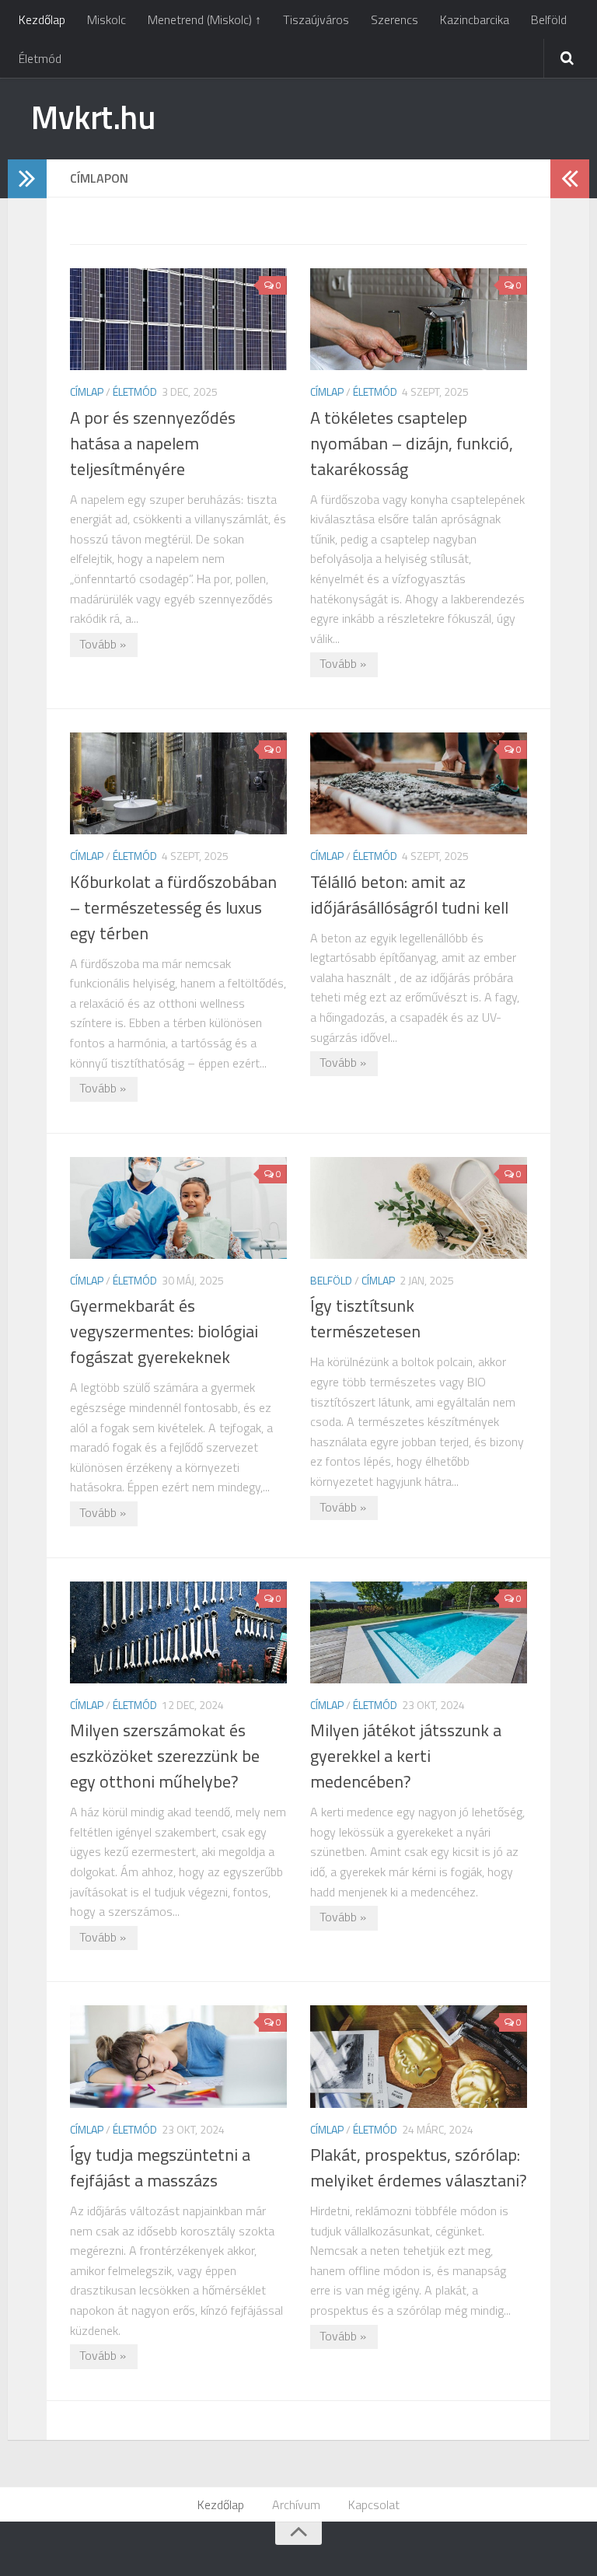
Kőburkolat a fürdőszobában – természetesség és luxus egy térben (173, 907)
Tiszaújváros (316, 19)
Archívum (296, 2504)
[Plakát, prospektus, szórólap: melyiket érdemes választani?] (419, 2056)
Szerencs (395, 19)
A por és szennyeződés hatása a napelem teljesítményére (153, 443)
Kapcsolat (374, 2504)
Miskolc (106, 19)
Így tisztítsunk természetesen (365, 1318)
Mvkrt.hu (93, 117)
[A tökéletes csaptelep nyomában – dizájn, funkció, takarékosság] (419, 319)
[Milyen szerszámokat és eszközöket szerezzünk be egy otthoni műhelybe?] (178, 1632)
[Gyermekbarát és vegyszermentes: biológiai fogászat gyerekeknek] (178, 1208)
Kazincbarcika (475, 19)
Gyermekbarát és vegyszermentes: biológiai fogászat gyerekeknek (164, 1331)
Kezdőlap (42, 19)
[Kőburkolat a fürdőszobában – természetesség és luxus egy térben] (178, 783)
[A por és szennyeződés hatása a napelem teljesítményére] (178, 319)
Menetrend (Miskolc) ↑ (204, 19)
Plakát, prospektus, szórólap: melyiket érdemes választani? (419, 2167)
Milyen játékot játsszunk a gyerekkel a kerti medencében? (406, 1756)
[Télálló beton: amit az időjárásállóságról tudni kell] (419, 783)
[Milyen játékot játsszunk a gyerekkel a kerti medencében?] (419, 1632)
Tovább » (103, 644)
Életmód (40, 58)
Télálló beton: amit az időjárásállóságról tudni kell (409, 895)
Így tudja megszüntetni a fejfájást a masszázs (160, 2167)
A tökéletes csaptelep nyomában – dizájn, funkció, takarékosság (412, 443)
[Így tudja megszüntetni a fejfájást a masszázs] (178, 2056)
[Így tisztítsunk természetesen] (419, 1208)
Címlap (87, 391)
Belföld (549, 19)
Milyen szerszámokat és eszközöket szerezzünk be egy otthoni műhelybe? (165, 1756)
